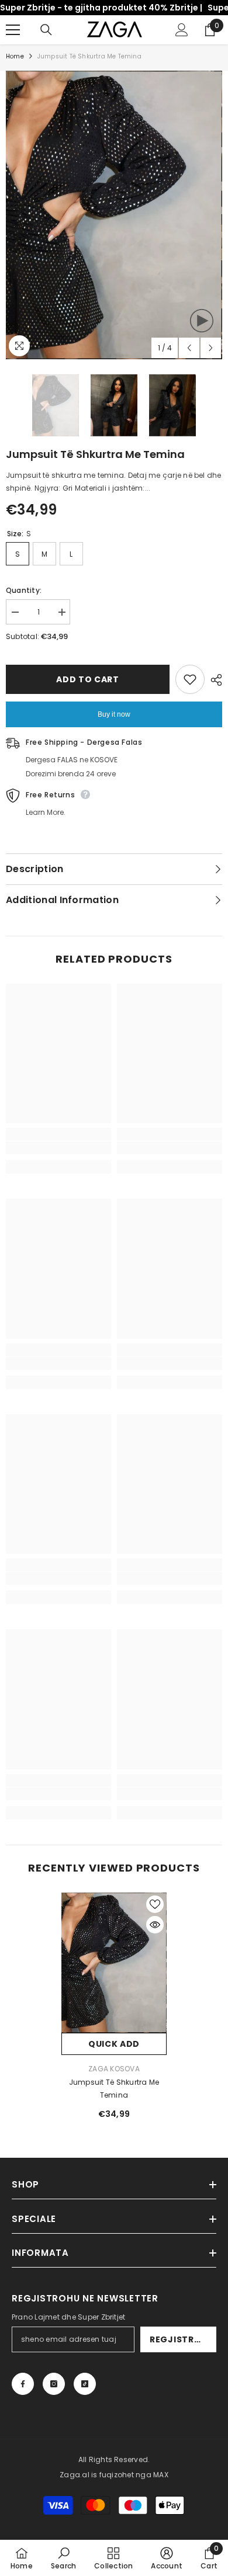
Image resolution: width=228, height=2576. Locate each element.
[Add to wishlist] (190, 679)
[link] (58, 1148)
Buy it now (114, 714)
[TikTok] (85, 2384)
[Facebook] (23, 2384)
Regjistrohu (182, 2339)
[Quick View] (155, 1925)
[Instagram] (54, 2384)
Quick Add (114, 2044)
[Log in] (182, 30)
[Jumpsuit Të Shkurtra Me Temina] (114, 1963)
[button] (189, 348)
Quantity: (24, 590)
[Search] (46, 30)
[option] (114, 215)
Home (15, 56)
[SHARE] (213, 680)
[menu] (13, 30)
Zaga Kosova (114, 2069)
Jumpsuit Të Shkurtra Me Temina (114, 2089)
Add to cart (88, 679)
